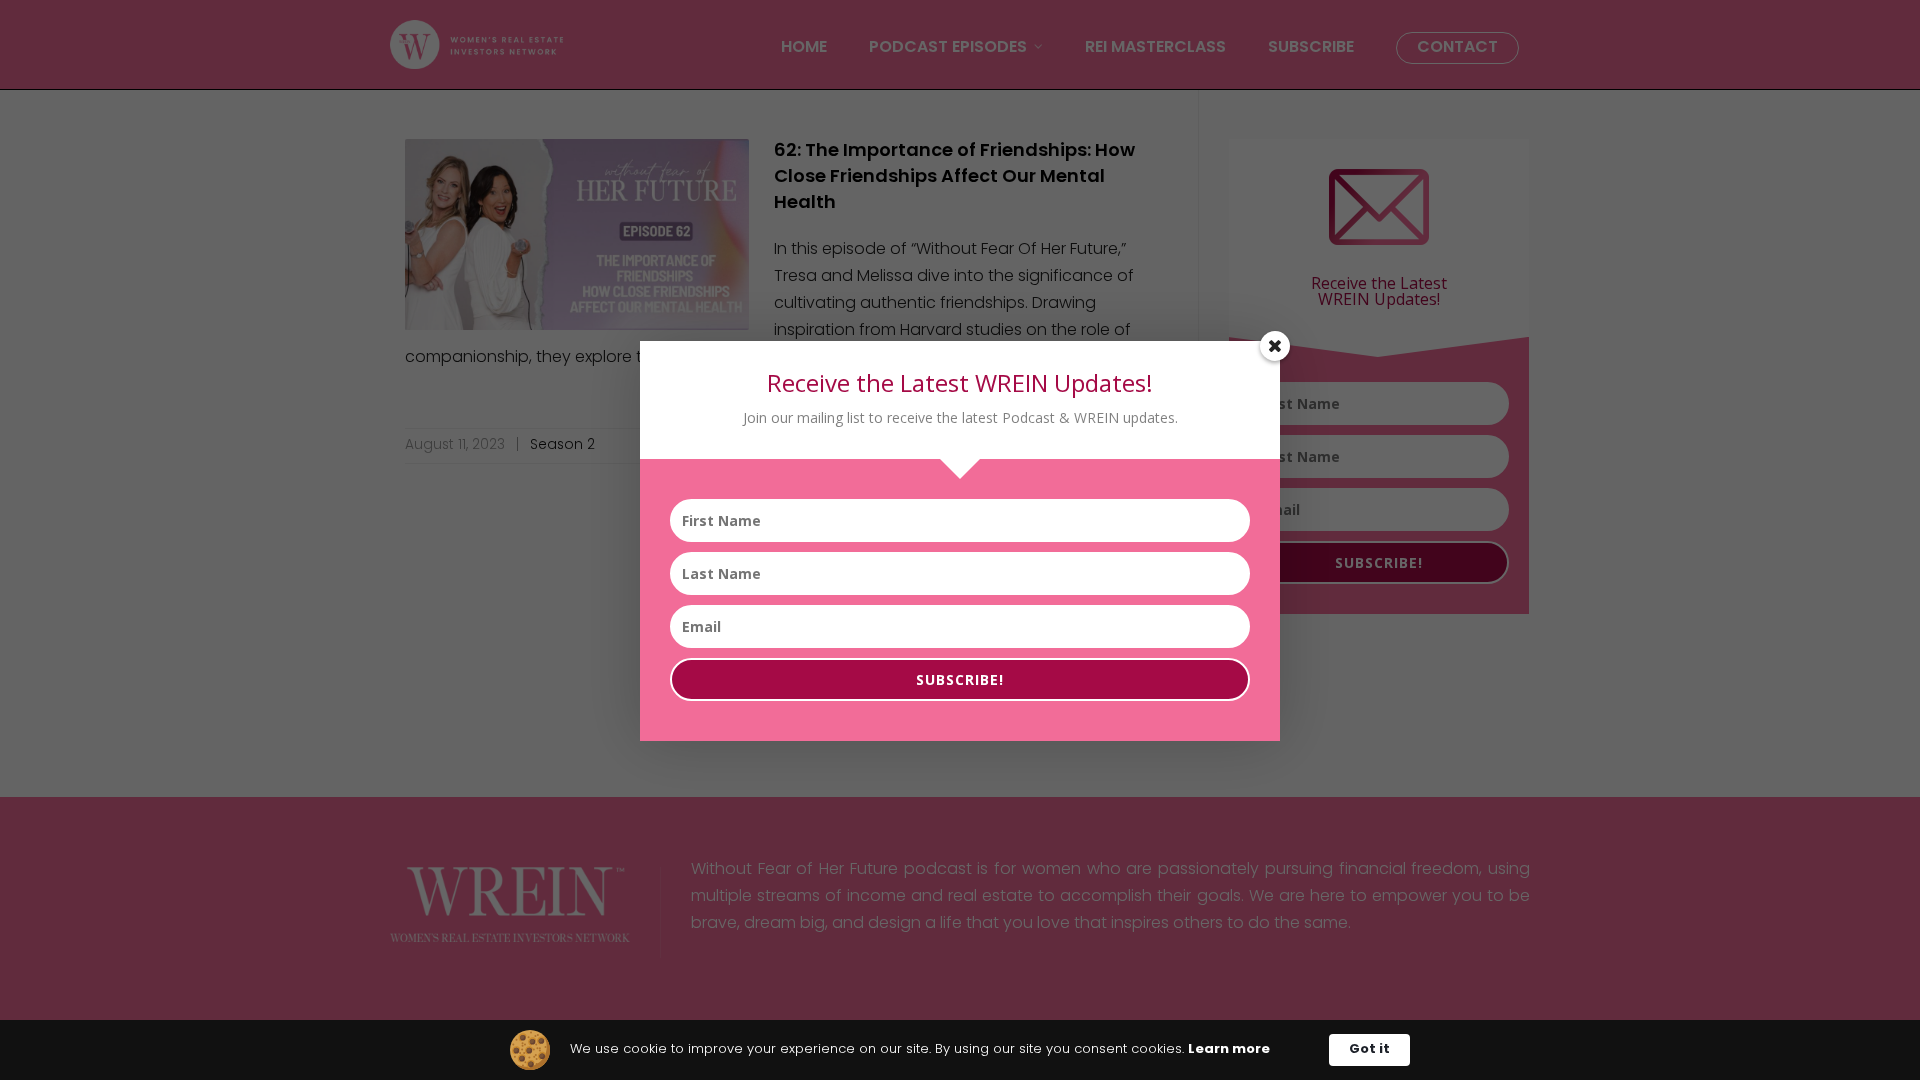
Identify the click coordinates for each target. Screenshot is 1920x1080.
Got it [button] (1369, 1049)
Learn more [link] (1229, 1049)
